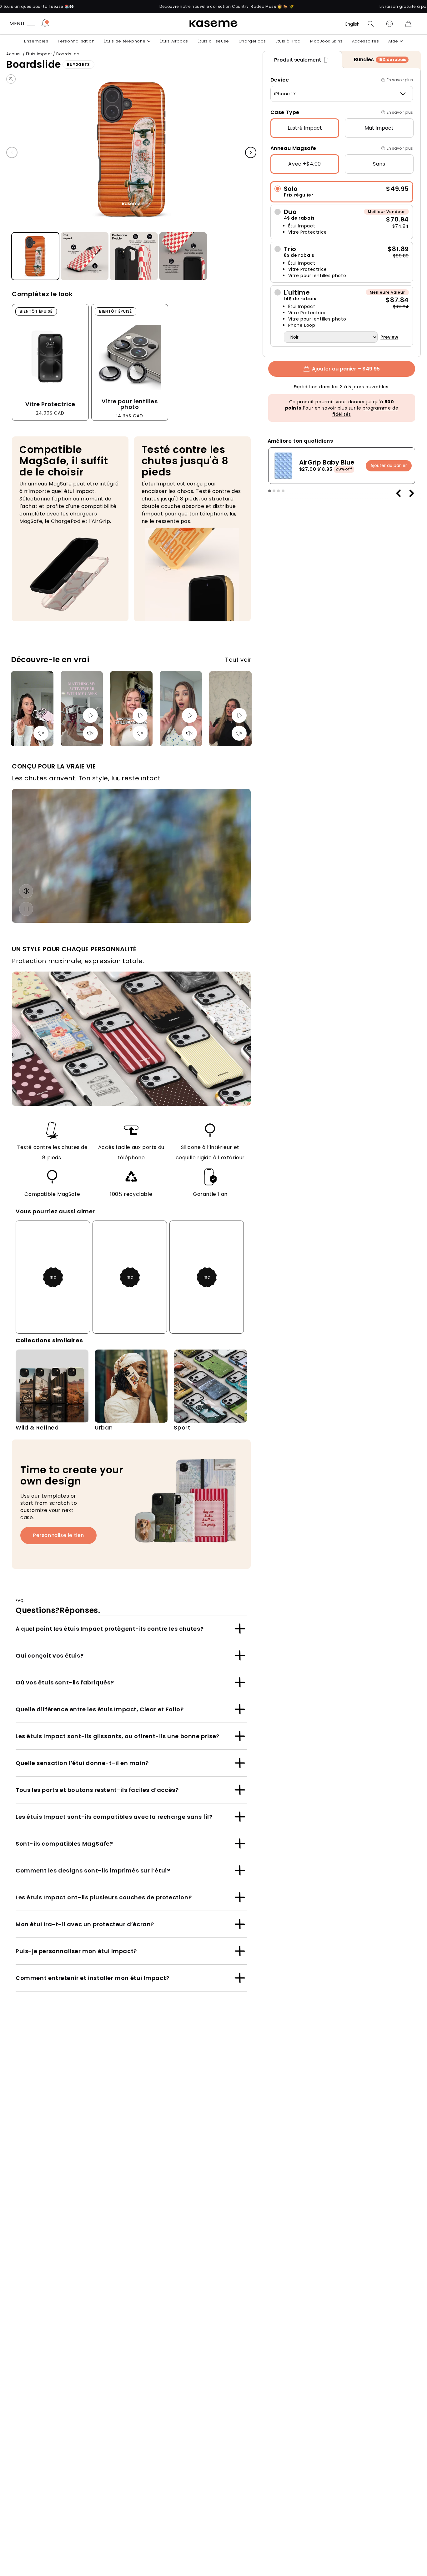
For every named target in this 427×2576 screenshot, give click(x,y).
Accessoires (366, 41)
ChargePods (252, 41)
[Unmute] (41, 733)
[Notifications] (45, 24)
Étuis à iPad (288, 41)
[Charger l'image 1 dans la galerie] (35, 256)
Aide (393, 41)
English (352, 24)
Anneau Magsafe (293, 148)
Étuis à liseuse (213, 41)
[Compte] (389, 24)
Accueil (14, 54)
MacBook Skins (326, 41)
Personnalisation (76, 41)
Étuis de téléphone (125, 41)
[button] (371, 24)
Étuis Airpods (174, 41)
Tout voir (238, 660)
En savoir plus (400, 80)
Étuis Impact (39, 54)
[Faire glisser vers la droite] (251, 153)
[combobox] (342, 94)
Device (280, 80)
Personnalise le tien (58, 1535)
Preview (389, 337)
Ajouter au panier (389, 465)
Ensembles (36, 41)
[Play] (90, 715)
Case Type (285, 112)
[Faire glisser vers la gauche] (12, 153)
